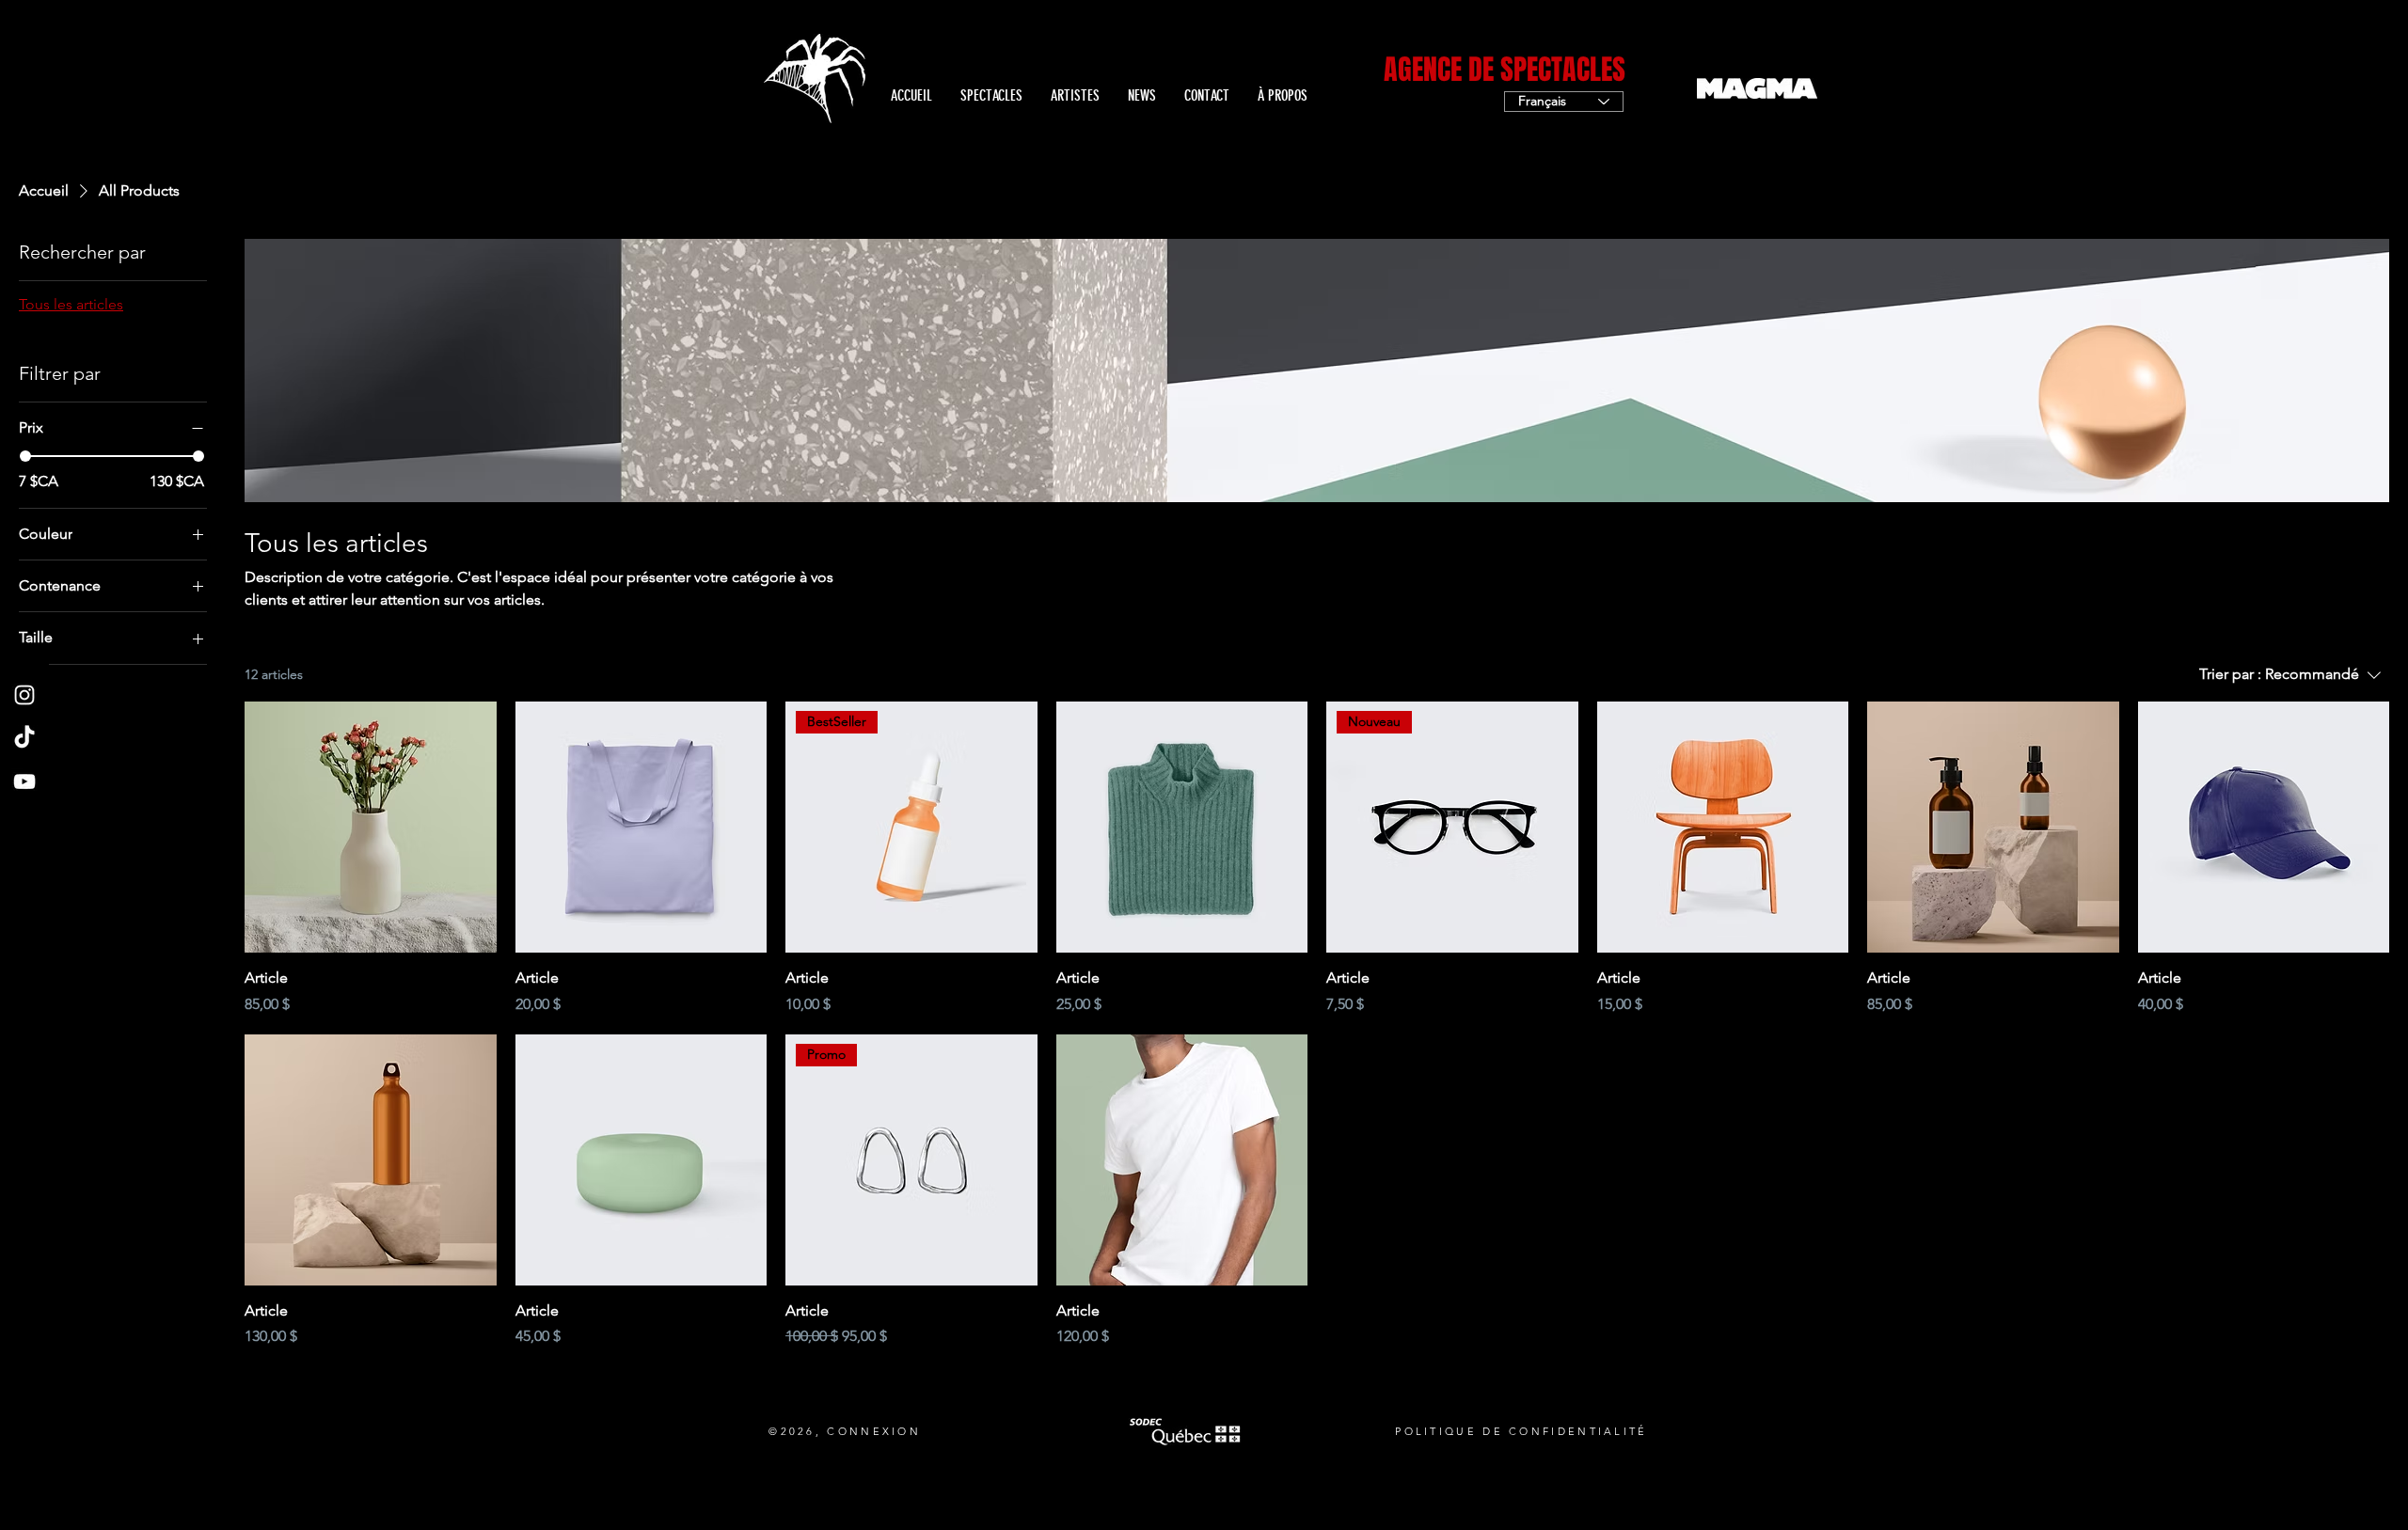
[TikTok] (24, 738)
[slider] (25, 456)
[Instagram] (24, 695)
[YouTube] (24, 781)
